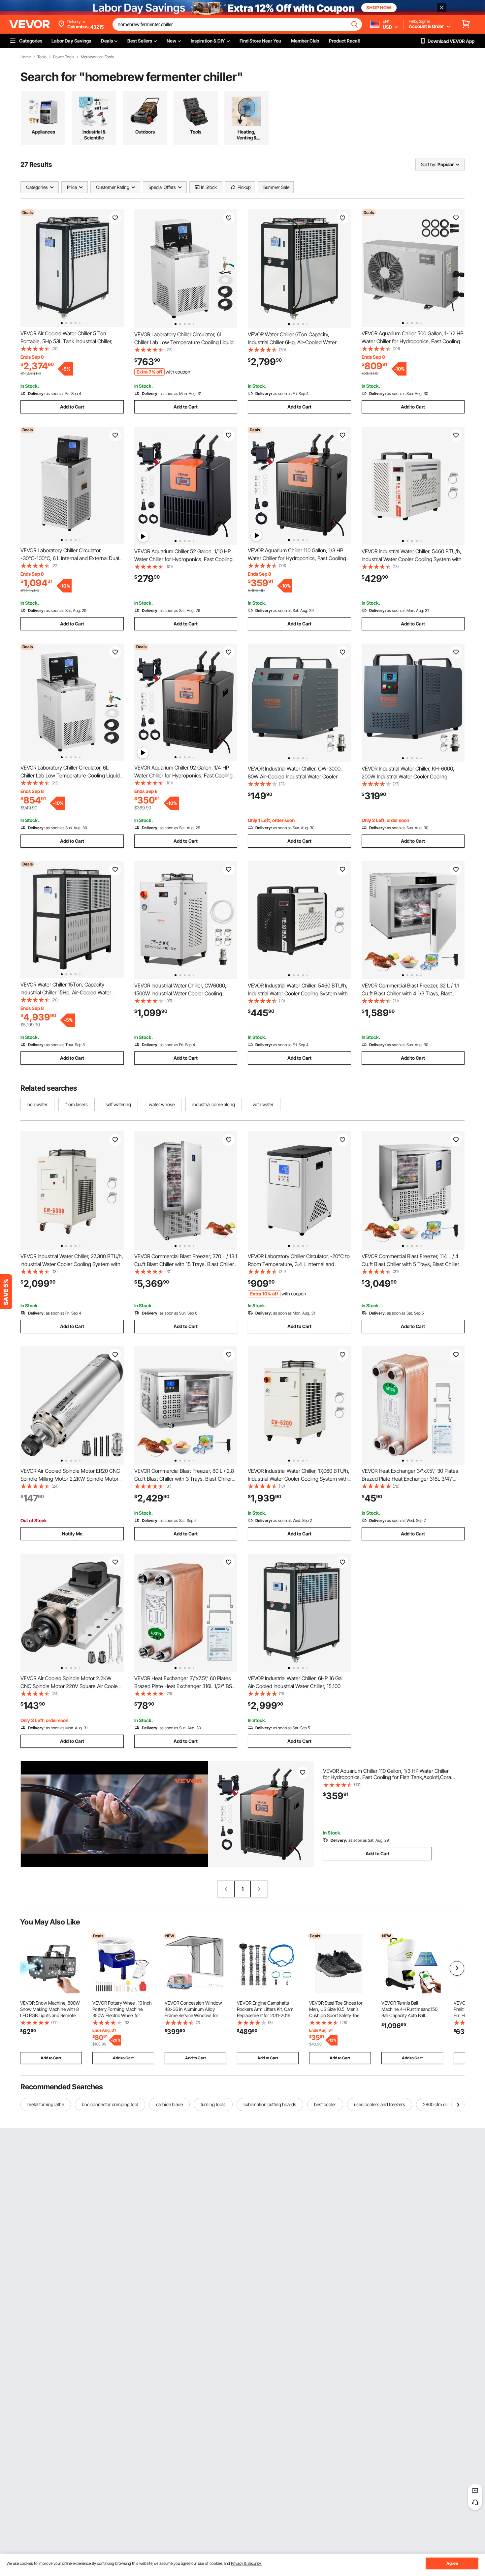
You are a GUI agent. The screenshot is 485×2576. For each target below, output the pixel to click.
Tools (42, 57)
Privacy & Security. (246, 2563)
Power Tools (64, 57)
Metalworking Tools (97, 57)
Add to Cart (72, 407)
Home (26, 57)
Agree (452, 2563)
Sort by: (429, 164)
